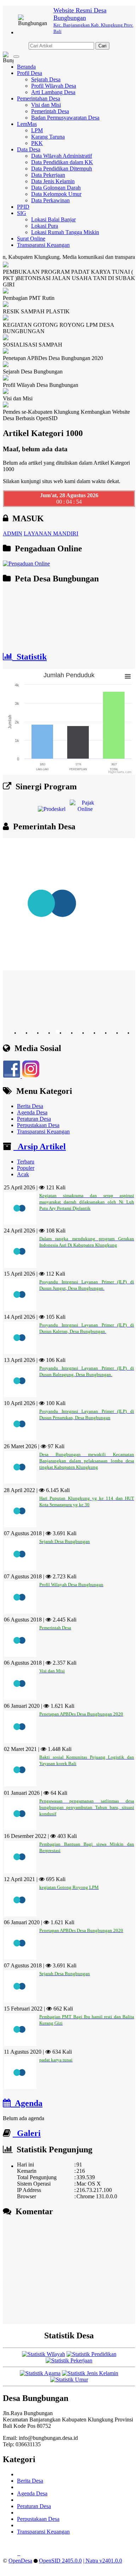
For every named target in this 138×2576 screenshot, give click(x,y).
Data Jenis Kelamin (53, 181)
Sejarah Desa (46, 79)
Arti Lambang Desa (53, 92)
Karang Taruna (48, 137)
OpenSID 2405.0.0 (60, 2561)
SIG (22, 213)
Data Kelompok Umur (56, 194)
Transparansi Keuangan (43, 245)
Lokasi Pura (45, 226)
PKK (37, 143)
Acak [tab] (23, 1174)
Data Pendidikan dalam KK (62, 162)
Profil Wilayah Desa (54, 86)
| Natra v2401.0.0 (103, 2561)
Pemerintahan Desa (39, 98)
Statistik (30, 657)
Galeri (27, 2133)
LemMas (27, 124)
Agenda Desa (32, 1112)
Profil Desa (30, 73)
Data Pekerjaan (48, 175)
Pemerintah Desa (50, 111)
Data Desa (29, 149)
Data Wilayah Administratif (62, 156)
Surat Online (31, 239)
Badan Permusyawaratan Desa (65, 118)
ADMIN (13, 533)
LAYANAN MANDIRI (51, 533)
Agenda (27, 2103)
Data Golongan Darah (56, 188)
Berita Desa (30, 1106)
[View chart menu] (128, 676)
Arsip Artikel (40, 1147)
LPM (37, 130)
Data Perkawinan (50, 200)
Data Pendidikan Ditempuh (62, 169)
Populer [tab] (26, 1168)
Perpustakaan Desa (38, 1125)
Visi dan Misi (46, 105)
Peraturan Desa (34, 1119)
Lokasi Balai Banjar (53, 219)
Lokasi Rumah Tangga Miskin (65, 232)
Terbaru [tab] (26, 1162)
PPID (23, 207)
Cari (102, 46)
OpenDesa (20, 2561)
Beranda (26, 67)
